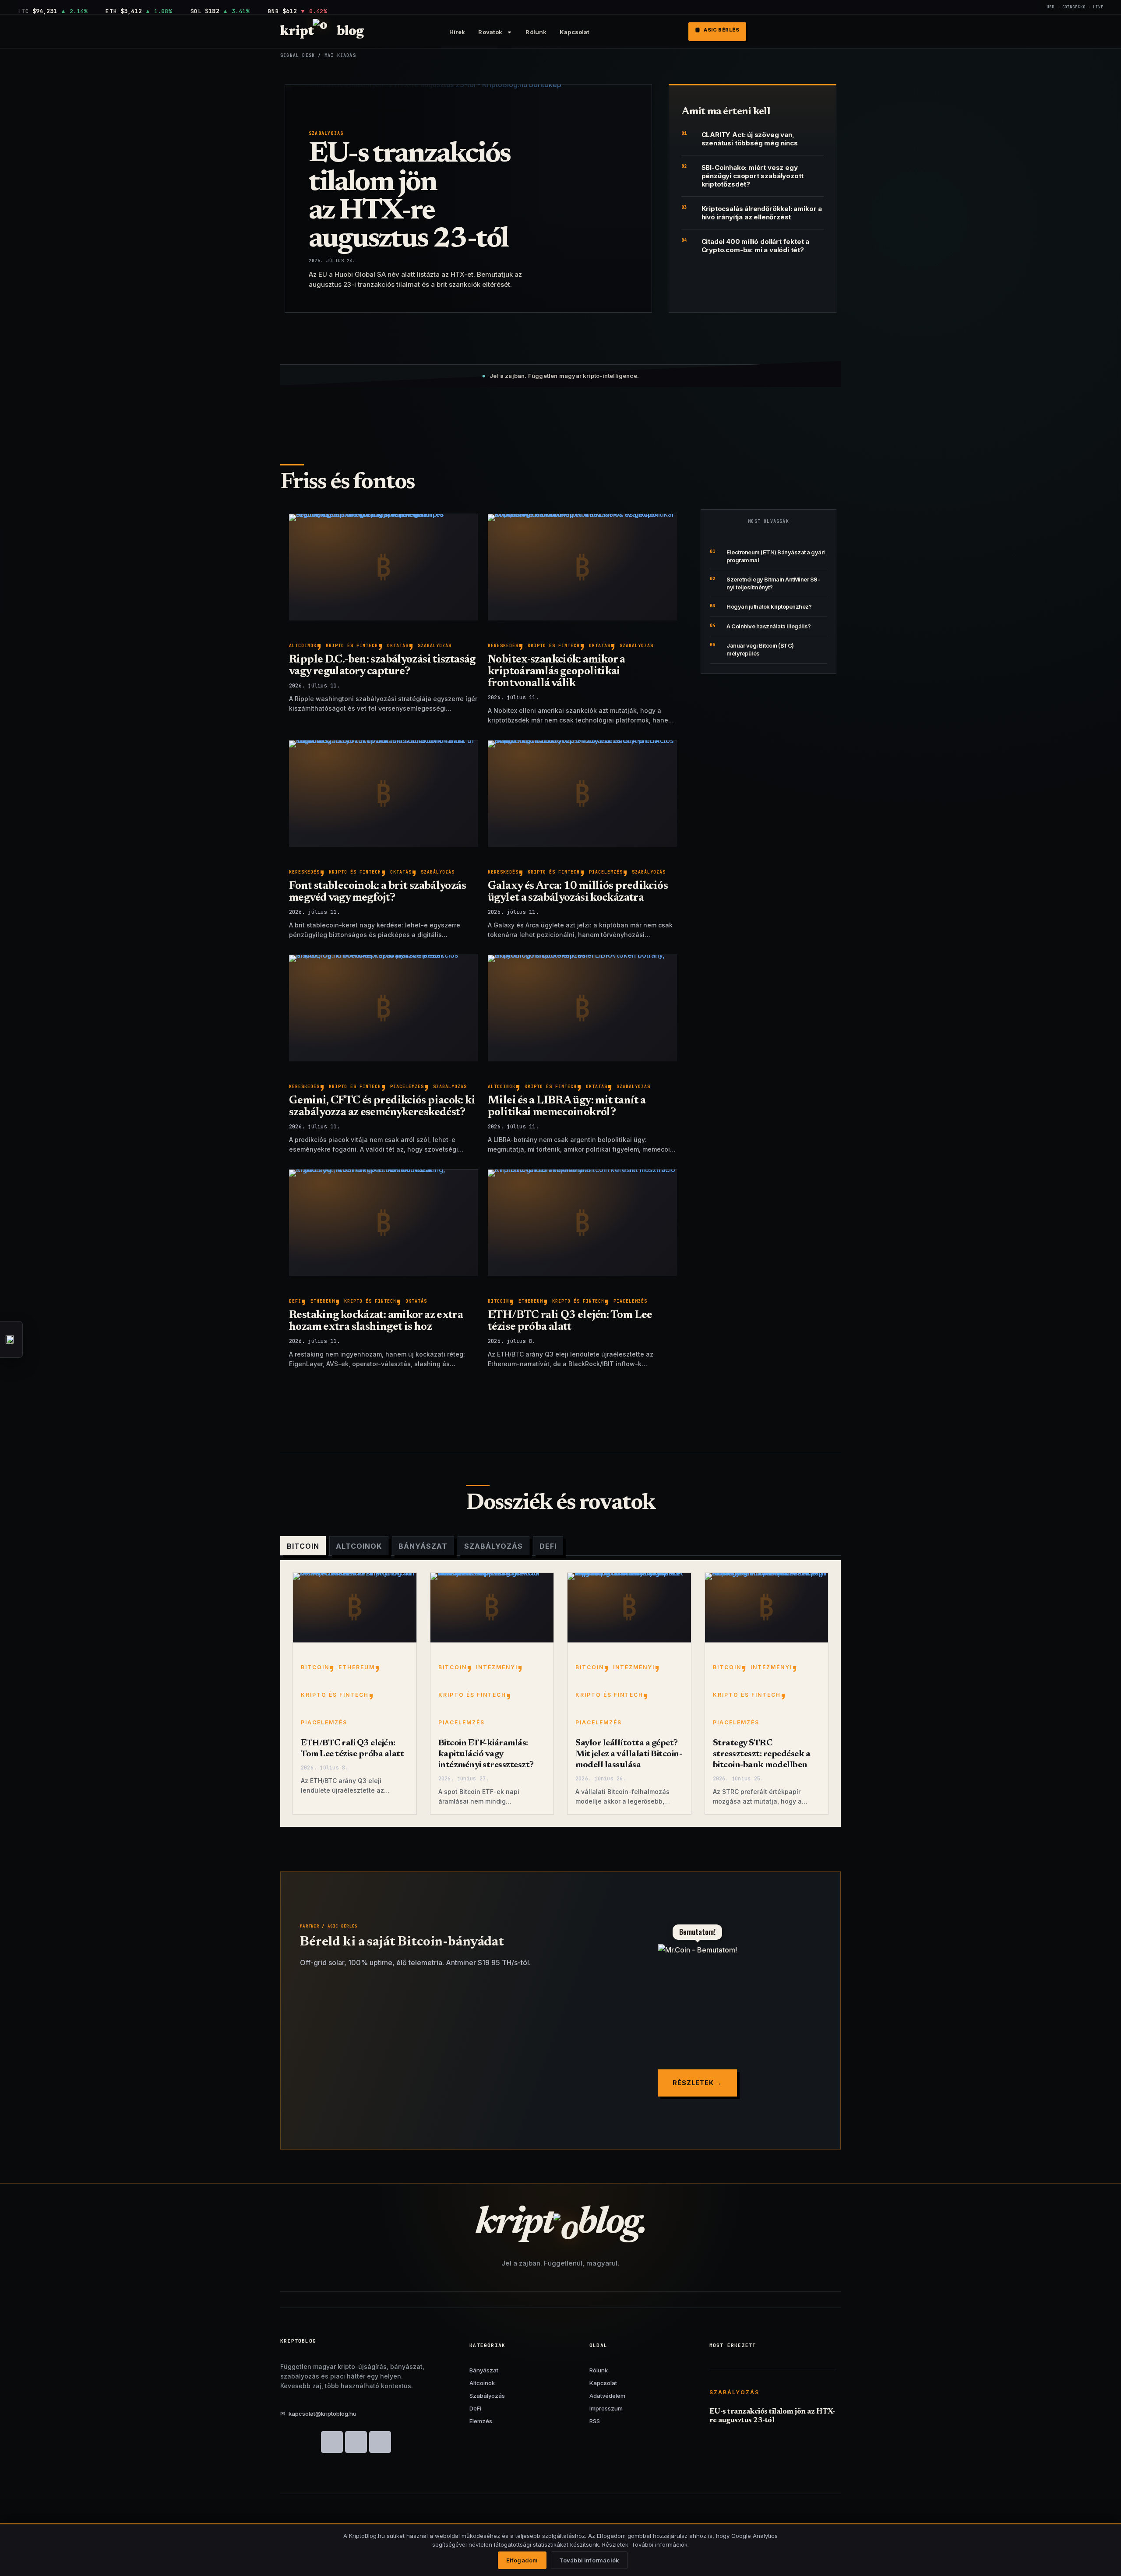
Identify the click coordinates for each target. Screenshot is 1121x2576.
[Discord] (332, 2442)
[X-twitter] (356, 2442)
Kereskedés (503, 646)
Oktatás (398, 646)
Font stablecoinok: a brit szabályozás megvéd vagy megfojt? (377, 892)
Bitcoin (499, 1301)
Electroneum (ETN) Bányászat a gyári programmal (776, 556)
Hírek (457, 32)
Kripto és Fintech (352, 646)
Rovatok (490, 32)
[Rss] (380, 2442)
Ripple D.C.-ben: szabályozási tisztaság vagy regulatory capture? (382, 666)
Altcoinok (303, 646)
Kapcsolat (575, 32)
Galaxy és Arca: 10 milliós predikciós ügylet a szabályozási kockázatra (578, 892)
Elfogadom (522, 2560)
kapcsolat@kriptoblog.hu (318, 2414)
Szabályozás (326, 133)
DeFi (295, 1301)
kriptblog (322, 32)
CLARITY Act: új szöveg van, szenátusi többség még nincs (750, 139)
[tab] (303, 1546)
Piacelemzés (606, 872)
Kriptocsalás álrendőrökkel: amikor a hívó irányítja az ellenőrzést (762, 213)
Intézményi (497, 1667)
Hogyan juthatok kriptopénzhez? (769, 606)
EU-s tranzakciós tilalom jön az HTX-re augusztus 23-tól (409, 197)
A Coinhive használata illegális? (768, 626)
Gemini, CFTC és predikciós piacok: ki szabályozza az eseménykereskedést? (382, 1107)
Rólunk (536, 32)
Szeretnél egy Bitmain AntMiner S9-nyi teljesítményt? (773, 583)
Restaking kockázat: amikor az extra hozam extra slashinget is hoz (376, 1321)
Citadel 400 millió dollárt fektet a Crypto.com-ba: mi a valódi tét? (756, 246)
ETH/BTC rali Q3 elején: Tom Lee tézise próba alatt (570, 1321)
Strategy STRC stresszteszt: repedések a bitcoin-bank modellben (762, 1754)
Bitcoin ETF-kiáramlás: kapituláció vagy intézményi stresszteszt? (486, 1754)
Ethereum (323, 1301)
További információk (589, 2560)
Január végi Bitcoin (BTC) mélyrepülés (760, 649)
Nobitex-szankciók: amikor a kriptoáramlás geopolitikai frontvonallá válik (556, 672)
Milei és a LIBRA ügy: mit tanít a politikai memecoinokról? (567, 1107)
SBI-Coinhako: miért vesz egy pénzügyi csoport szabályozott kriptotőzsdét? (753, 176)
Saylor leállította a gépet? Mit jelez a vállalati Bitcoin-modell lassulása (629, 1754)
